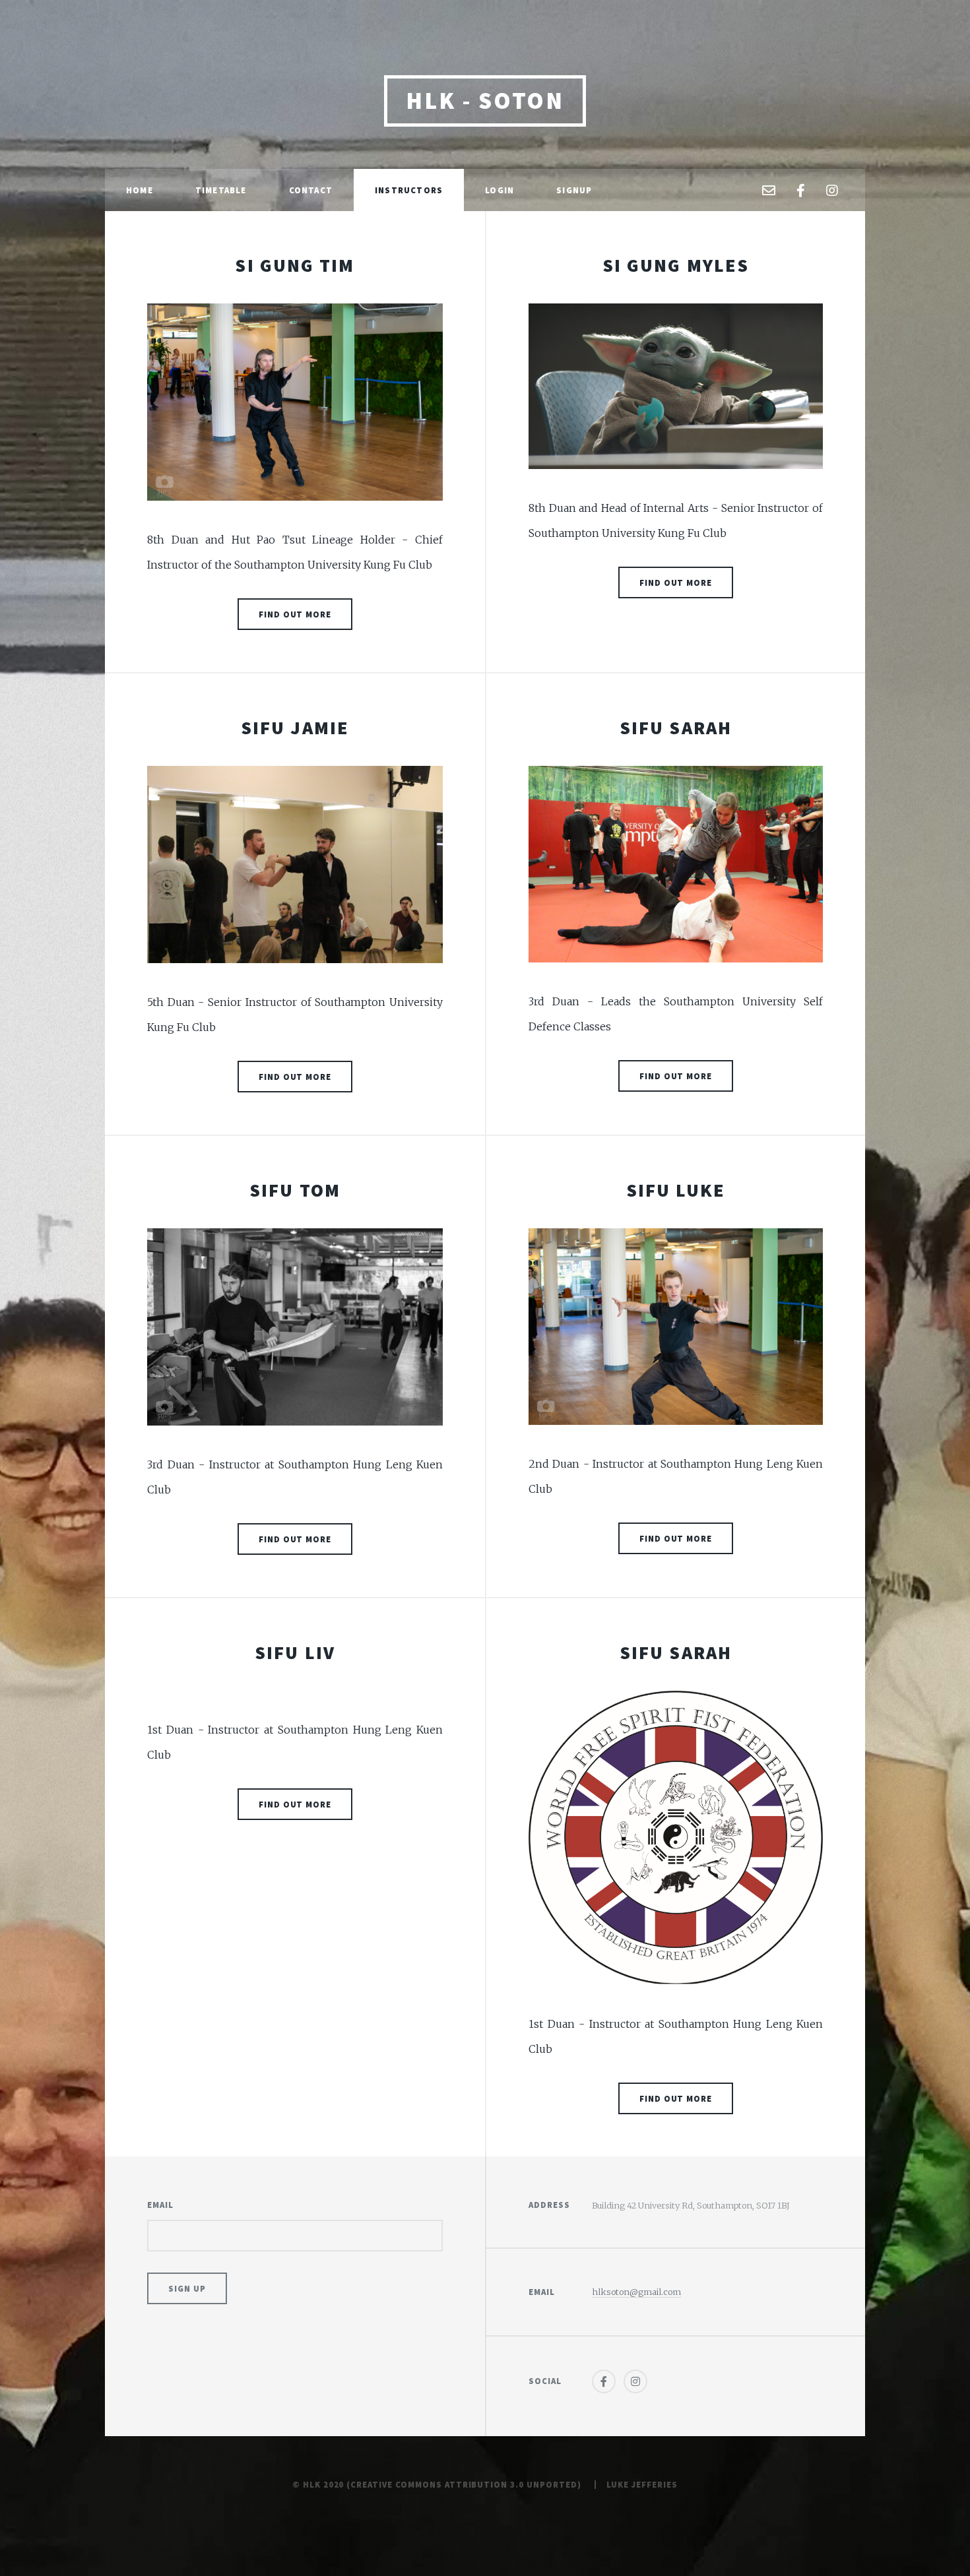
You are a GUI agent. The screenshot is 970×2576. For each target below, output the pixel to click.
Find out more (295, 614)
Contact (311, 190)
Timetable (221, 190)
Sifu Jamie (295, 728)
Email (160, 2205)
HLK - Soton (485, 101)
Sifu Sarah (676, 728)
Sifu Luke (676, 1190)
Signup (574, 190)
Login (500, 190)
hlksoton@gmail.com (636, 2292)
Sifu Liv (295, 1652)
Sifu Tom (295, 1190)
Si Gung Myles (676, 265)
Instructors (409, 190)
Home (140, 190)
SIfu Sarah (676, 1652)
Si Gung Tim (295, 265)
